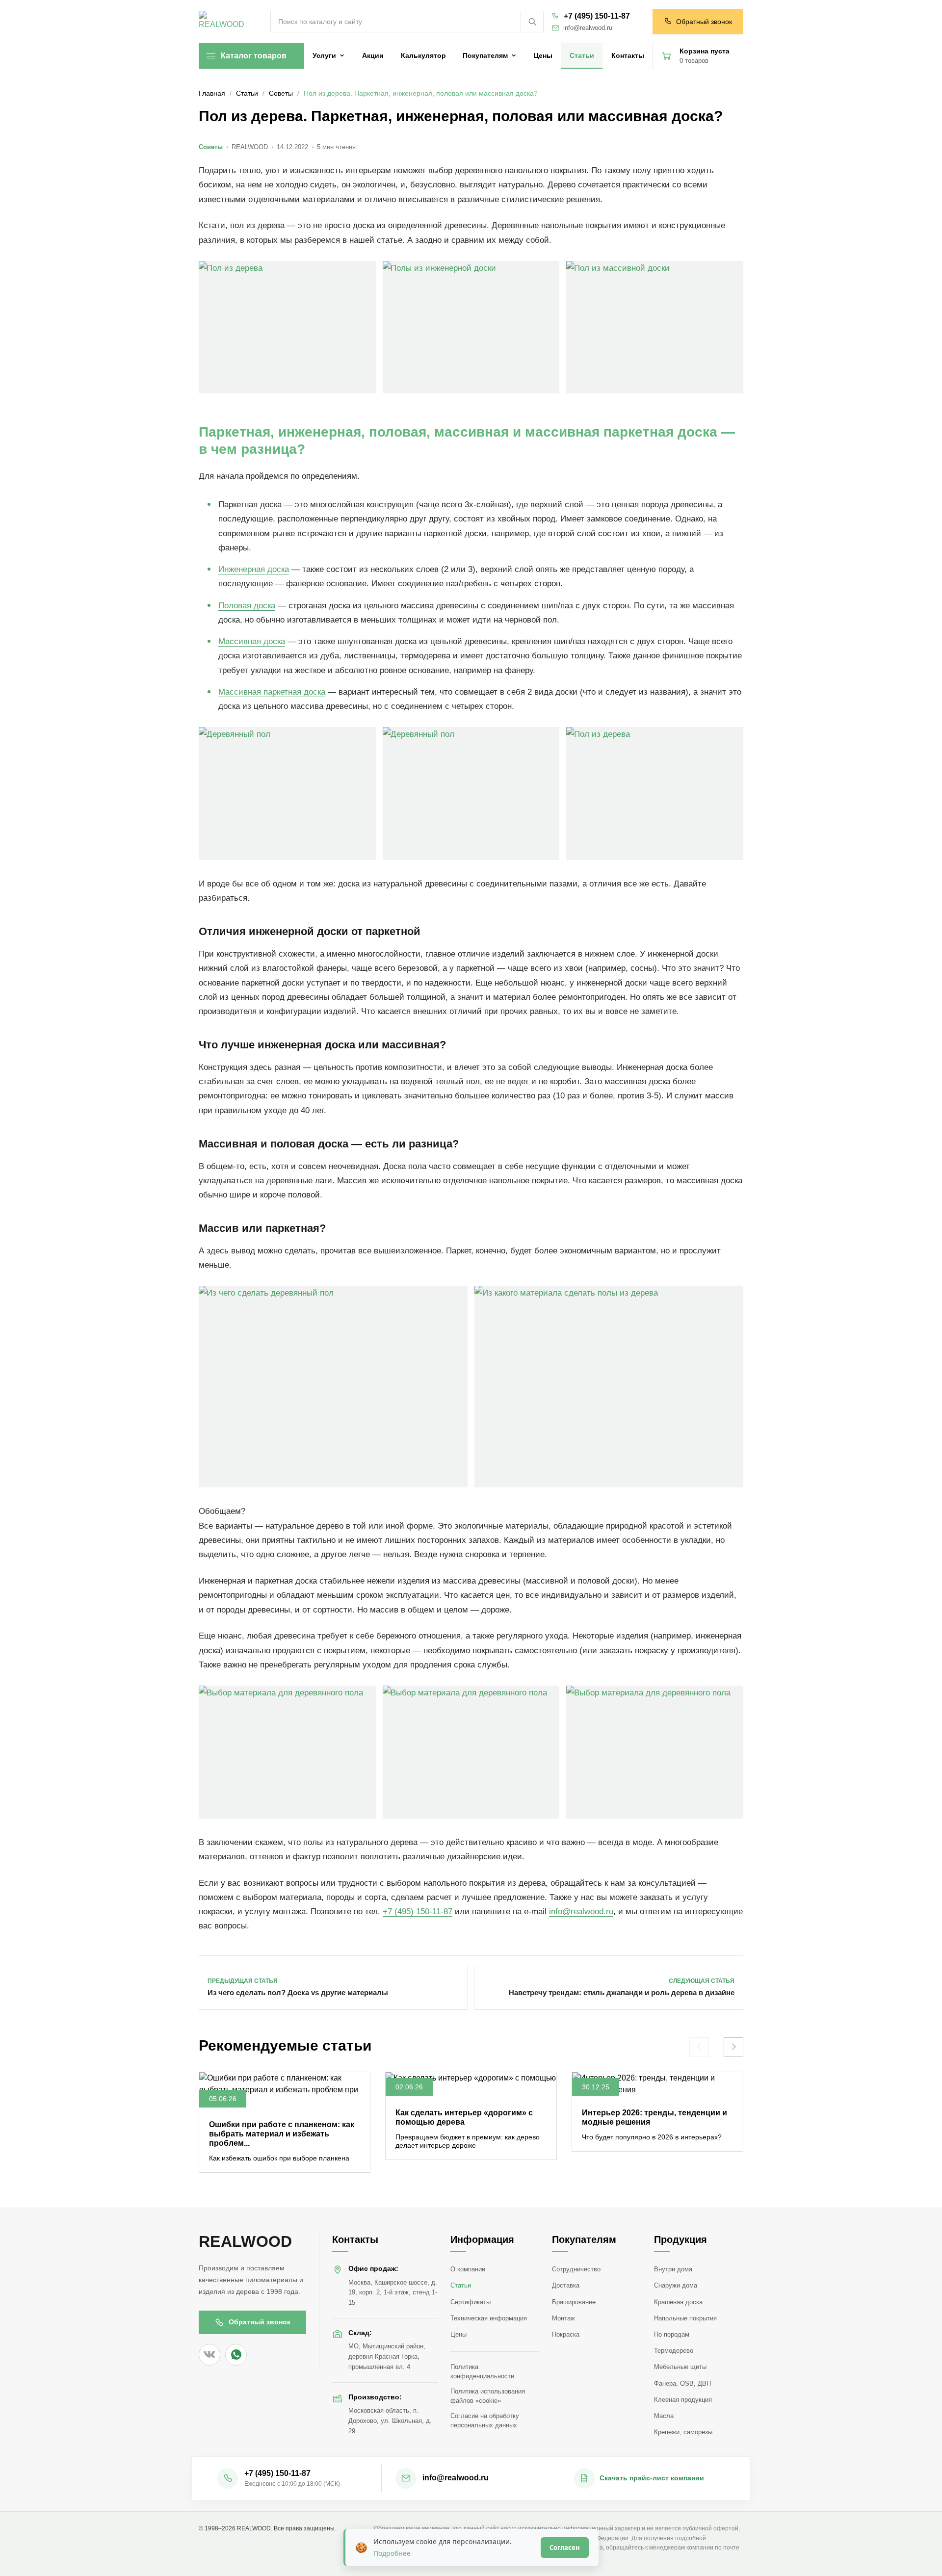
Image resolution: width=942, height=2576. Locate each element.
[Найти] (532, 22)
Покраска (566, 2334)
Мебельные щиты (680, 2367)
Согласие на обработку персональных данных (485, 2420)
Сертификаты (471, 2302)
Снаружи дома (676, 2285)
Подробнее (392, 2553)
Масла (664, 2416)
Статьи (461, 2285)
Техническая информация (489, 2318)
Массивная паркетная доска (272, 692)
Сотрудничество (576, 2269)
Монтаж (563, 2318)
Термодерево (674, 2351)
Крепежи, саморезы (683, 2432)
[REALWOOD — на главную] (224, 22)
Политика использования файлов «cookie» (488, 2396)
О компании (468, 2269)
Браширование (574, 2302)
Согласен (565, 2548)
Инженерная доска (254, 569)
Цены (458, 2334)
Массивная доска (252, 641)
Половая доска (247, 606)
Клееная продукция (683, 2400)
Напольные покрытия (685, 2318)
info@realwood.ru (588, 28)
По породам (672, 2334)
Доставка (566, 2285)
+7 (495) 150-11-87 (597, 16)
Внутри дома (673, 2269)
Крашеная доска (678, 2302)
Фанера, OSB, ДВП (682, 2383)
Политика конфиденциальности (482, 2371)
